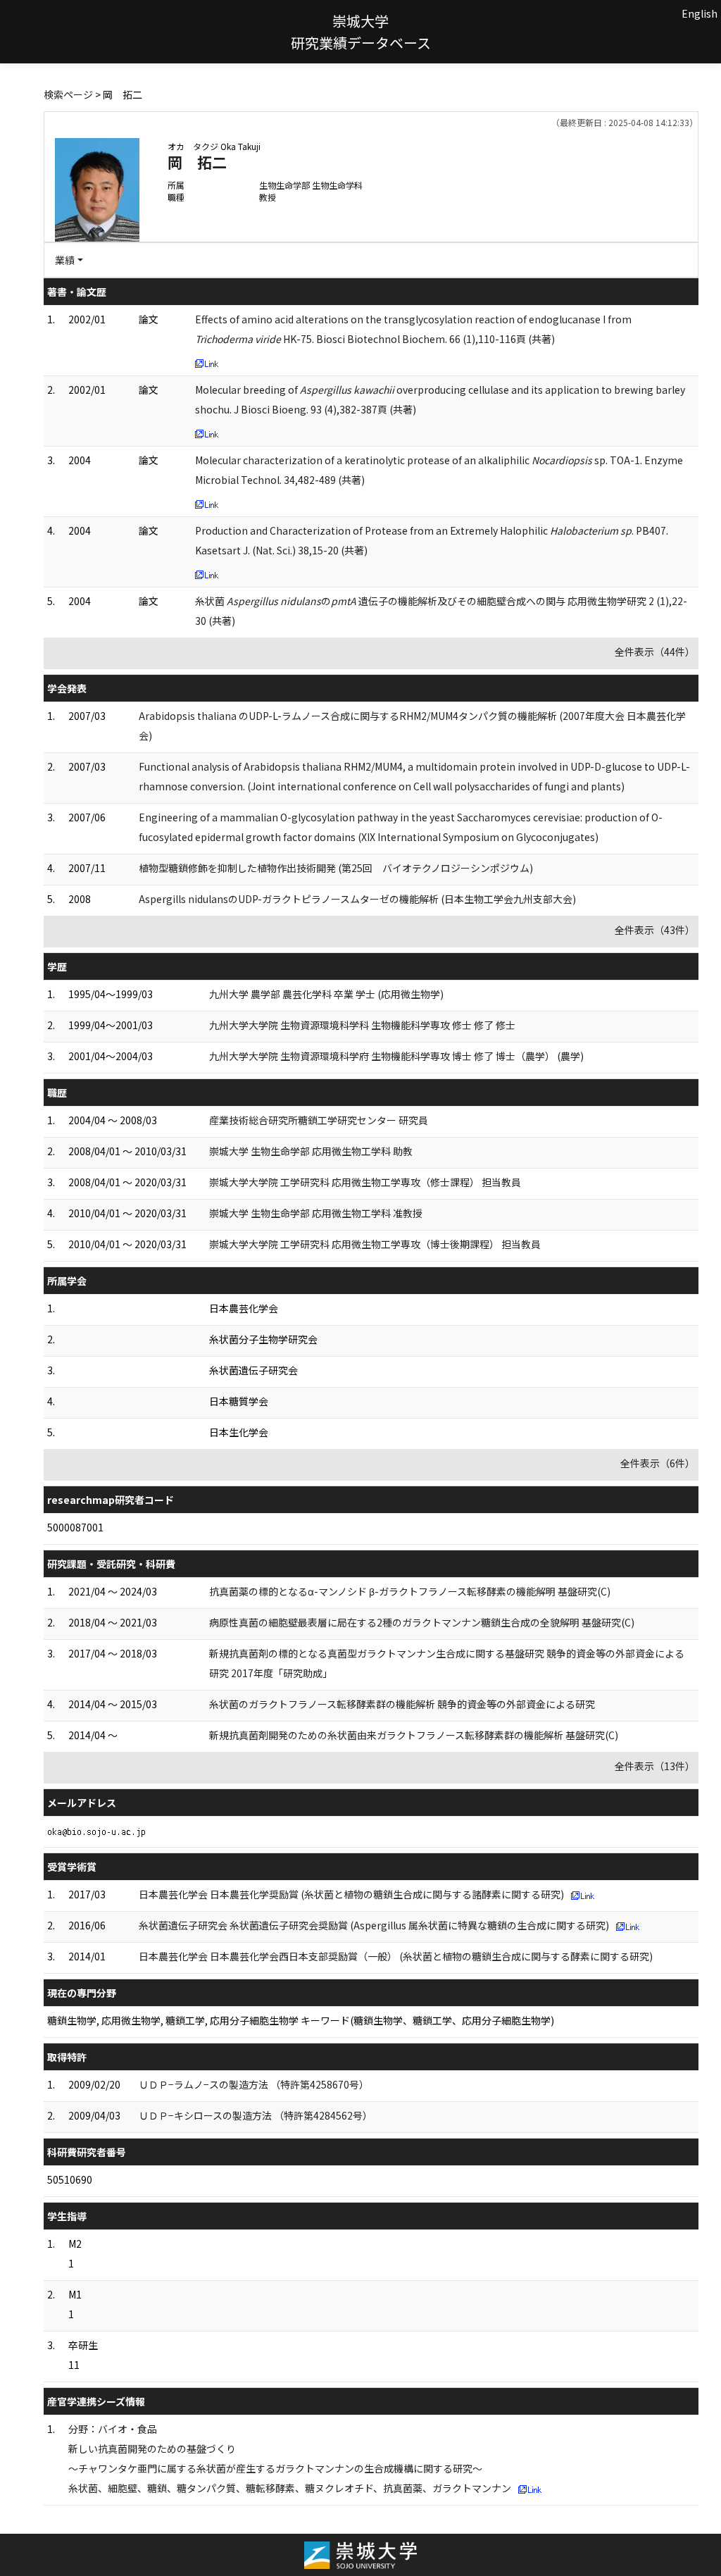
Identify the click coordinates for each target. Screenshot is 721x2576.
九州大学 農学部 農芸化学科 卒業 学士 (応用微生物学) (326, 994)
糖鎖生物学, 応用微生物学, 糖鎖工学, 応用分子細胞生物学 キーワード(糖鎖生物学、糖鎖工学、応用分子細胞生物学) (301, 2020)
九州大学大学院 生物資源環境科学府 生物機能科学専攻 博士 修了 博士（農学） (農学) (396, 1056)
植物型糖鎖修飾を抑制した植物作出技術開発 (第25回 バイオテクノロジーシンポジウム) (336, 868)
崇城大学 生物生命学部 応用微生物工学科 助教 (311, 1151)
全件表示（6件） (658, 1463)
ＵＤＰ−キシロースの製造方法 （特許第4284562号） (256, 2115)
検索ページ (68, 94)
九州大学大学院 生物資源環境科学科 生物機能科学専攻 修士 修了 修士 (362, 1025)
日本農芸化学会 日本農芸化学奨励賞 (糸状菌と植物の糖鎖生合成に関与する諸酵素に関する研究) (351, 1894)
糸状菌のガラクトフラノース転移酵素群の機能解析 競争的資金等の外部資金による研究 (402, 1704)
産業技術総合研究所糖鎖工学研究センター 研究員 (319, 1120)
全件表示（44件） (655, 652)
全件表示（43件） (655, 930)
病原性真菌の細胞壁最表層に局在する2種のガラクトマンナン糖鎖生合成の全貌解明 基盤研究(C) (422, 1622)
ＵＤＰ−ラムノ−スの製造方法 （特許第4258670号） (254, 2084)
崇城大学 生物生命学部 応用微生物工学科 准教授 (316, 1213)
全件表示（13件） (655, 1766)
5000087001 (75, 1527)
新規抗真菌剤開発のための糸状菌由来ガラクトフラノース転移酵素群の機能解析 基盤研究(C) (414, 1735)
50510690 (70, 2179)
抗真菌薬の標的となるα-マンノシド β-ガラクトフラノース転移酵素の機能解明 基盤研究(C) (410, 1591)
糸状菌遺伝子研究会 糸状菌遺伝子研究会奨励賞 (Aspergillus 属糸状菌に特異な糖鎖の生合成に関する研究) (374, 1925)
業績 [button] (65, 260)
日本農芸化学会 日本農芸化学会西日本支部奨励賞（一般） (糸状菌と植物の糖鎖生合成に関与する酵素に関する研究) (396, 1956)
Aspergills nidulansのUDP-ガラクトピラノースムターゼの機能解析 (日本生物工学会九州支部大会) (357, 899)
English (700, 13)
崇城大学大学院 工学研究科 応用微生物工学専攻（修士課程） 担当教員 (365, 1182)
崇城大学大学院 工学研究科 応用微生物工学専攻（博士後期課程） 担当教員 (375, 1244)
